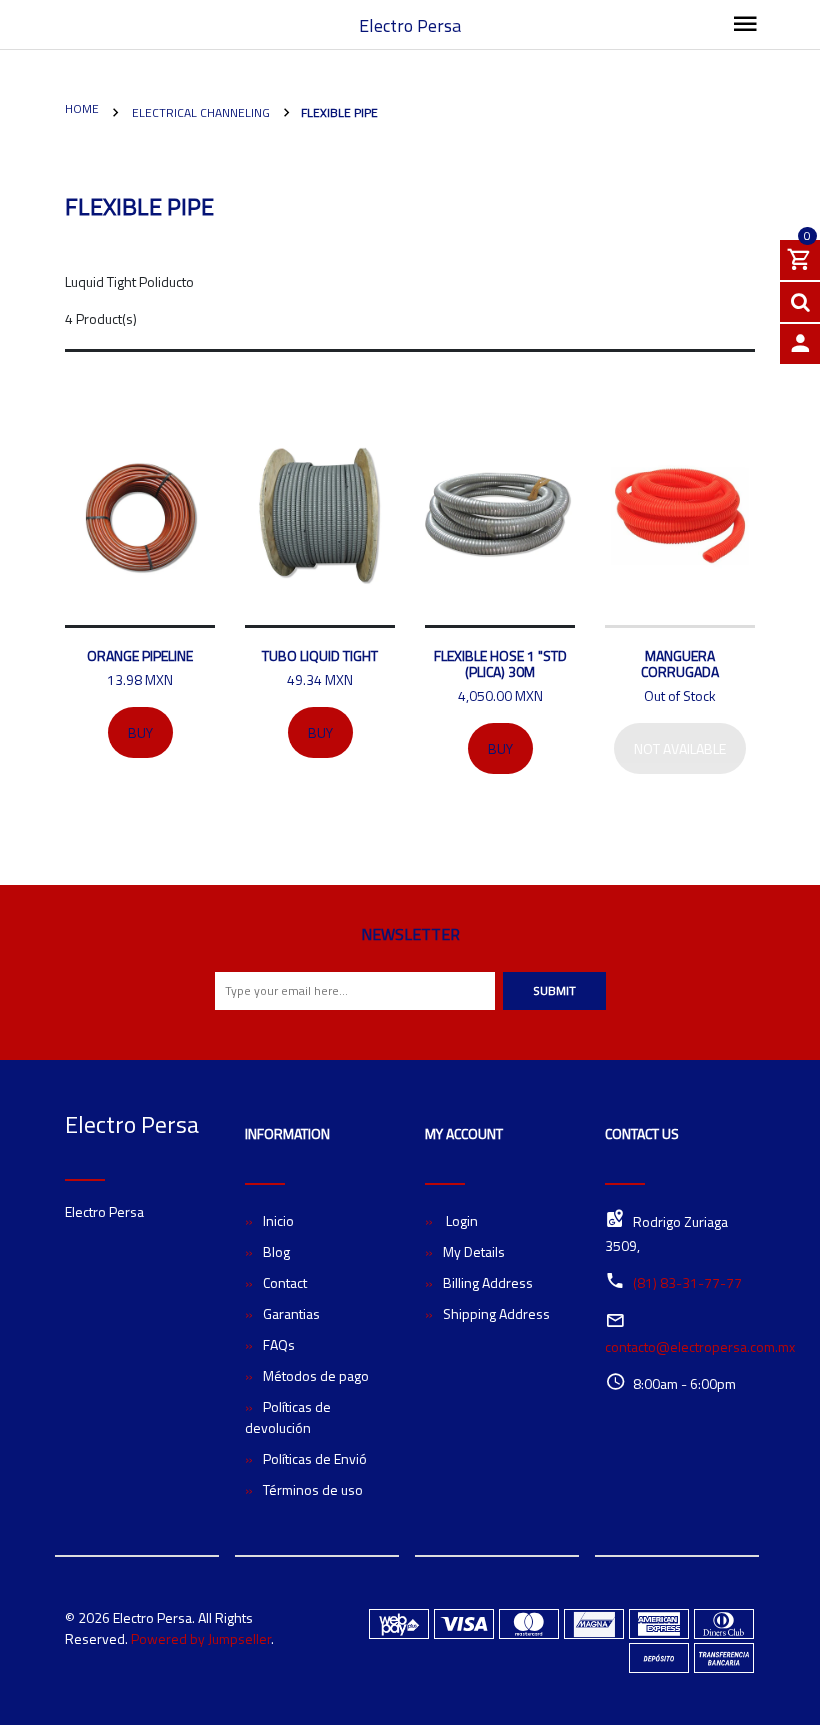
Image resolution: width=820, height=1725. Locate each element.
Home (82, 108)
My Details (474, 1251)
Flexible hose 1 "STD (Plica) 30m (500, 663)
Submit (554, 990)
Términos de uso (313, 1489)
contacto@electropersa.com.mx (700, 1346)
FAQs (279, 1344)
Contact (285, 1282)
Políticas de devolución (288, 1417)
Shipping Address (496, 1313)
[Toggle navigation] (745, 25)
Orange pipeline (140, 655)
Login (460, 1220)
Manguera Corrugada (680, 663)
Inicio (278, 1220)
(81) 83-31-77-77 (687, 1282)
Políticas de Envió (315, 1458)
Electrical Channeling (199, 112)
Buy (140, 732)
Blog (276, 1251)
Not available (680, 748)
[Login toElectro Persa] (800, 344)
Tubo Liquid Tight (320, 655)
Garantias (291, 1313)
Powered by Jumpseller (201, 1638)
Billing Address (488, 1282)
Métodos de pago (316, 1375)
